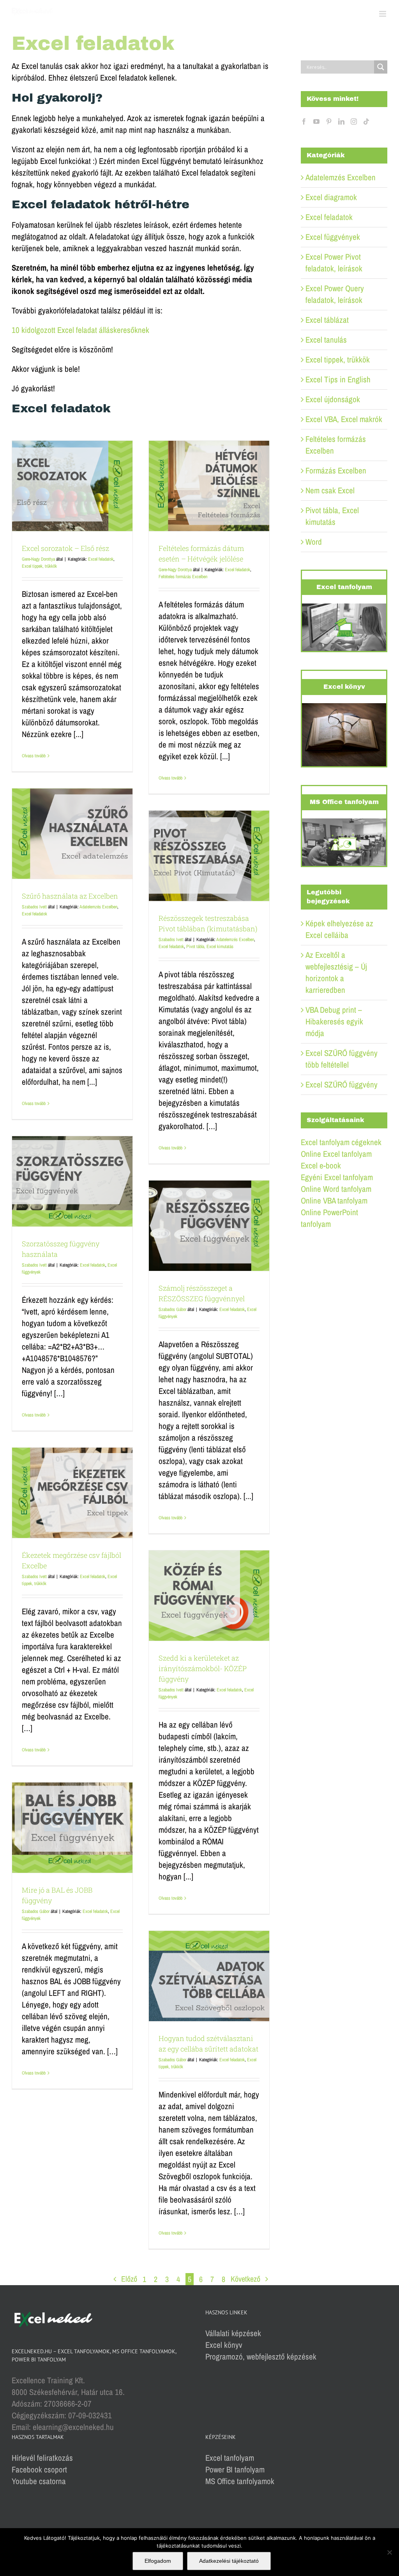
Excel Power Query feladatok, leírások (335, 294)
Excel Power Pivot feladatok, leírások (334, 263)
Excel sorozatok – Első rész (65, 548)
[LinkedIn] (341, 121)
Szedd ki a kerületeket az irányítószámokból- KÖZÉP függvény (203, 1668)
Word (314, 542)
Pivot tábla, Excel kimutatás (210, 947)
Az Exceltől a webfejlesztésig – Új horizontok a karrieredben (336, 972)
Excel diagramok (331, 197)
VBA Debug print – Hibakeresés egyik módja (334, 1021)
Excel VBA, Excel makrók (344, 419)
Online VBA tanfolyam (334, 1201)
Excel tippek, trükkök (39, 566)
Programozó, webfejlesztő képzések (261, 2357)
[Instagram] (354, 121)
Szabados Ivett (34, 907)
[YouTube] (316, 121)
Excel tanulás (326, 340)
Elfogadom (158, 2561)
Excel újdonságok (333, 399)
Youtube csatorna (39, 2481)
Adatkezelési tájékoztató (229, 2561)
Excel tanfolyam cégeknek (341, 1142)
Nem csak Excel (330, 490)
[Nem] (389, 2552)
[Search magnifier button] (381, 67)
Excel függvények (333, 237)
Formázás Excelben (336, 471)
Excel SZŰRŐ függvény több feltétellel (342, 1059)
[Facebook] (304, 121)
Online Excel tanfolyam (336, 1154)
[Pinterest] (329, 121)
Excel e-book (321, 1166)
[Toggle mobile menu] (383, 14)
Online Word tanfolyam (336, 1189)
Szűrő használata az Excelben (70, 896)
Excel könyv (224, 2345)
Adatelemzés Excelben (98, 907)
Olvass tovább (34, 756)
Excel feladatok (101, 559)
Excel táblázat (327, 320)
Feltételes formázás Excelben (183, 577)
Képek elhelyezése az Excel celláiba (339, 929)
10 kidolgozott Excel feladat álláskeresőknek (80, 330)
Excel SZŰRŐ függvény (342, 1085)
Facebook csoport (39, 2470)
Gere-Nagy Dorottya (38, 559)
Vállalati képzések (233, 2333)
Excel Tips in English (338, 379)
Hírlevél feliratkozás (42, 2458)
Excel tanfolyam (230, 2458)
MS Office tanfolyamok (240, 2481)
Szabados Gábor (172, 1309)
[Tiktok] (366, 121)
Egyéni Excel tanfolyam (337, 1177)
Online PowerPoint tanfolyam (329, 1218)
